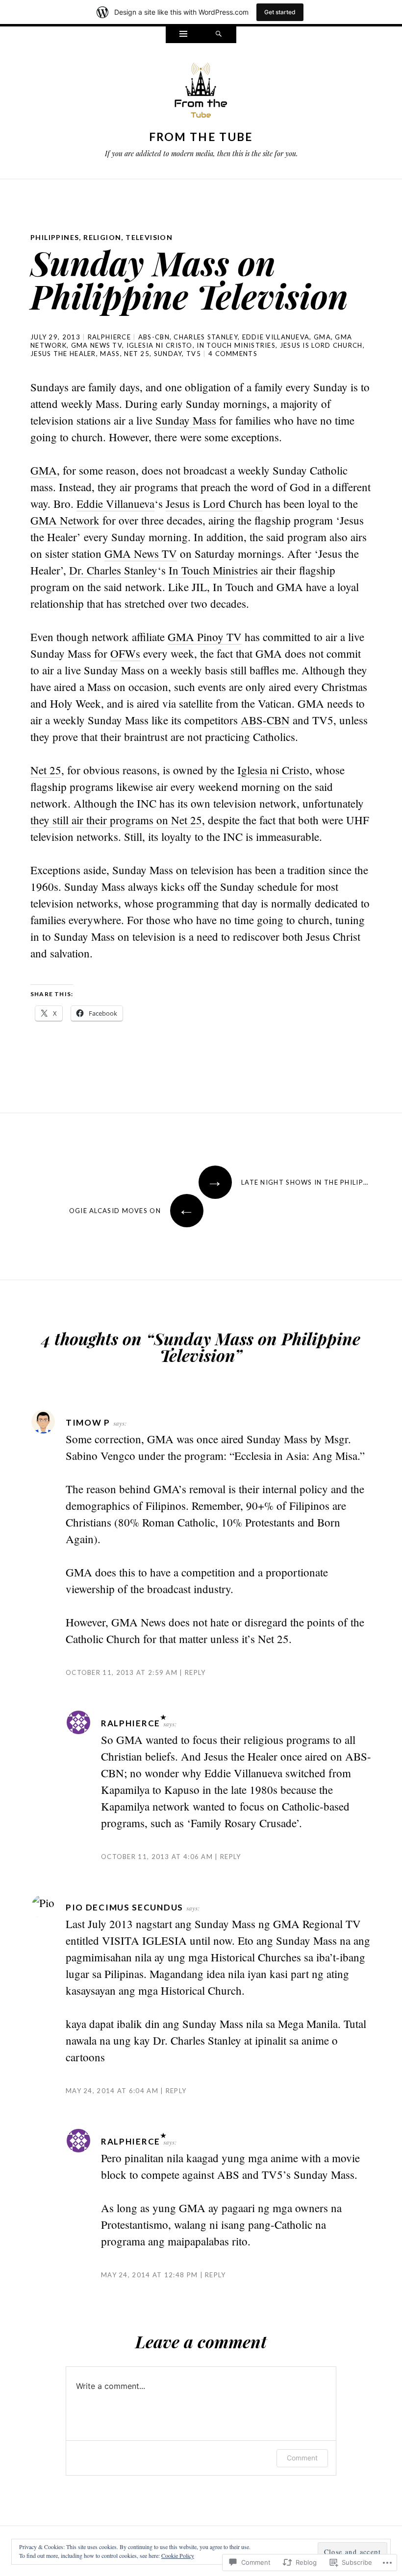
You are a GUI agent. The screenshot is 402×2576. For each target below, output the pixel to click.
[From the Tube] (201, 93)
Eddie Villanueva (276, 337)
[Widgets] (183, 35)
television (149, 237)
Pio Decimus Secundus (125, 1907)
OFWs (125, 653)
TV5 (194, 354)
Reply (195, 1672)
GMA (322, 337)
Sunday (168, 354)
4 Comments (233, 354)
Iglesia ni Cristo (160, 345)
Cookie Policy (178, 2555)
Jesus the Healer (63, 354)
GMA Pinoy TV (205, 637)
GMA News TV (97, 345)
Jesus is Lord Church (321, 345)
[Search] (219, 35)
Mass (110, 354)
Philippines (55, 237)
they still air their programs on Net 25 (116, 820)
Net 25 (137, 354)
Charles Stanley (206, 337)
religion (102, 237)
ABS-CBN (154, 337)
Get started (280, 12)
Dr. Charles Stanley (113, 570)
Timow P (88, 1422)
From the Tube (201, 137)
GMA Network (65, 520)
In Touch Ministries (236, 345)
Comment (302, 2458)
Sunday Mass (186, 420)
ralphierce (109, 337)
